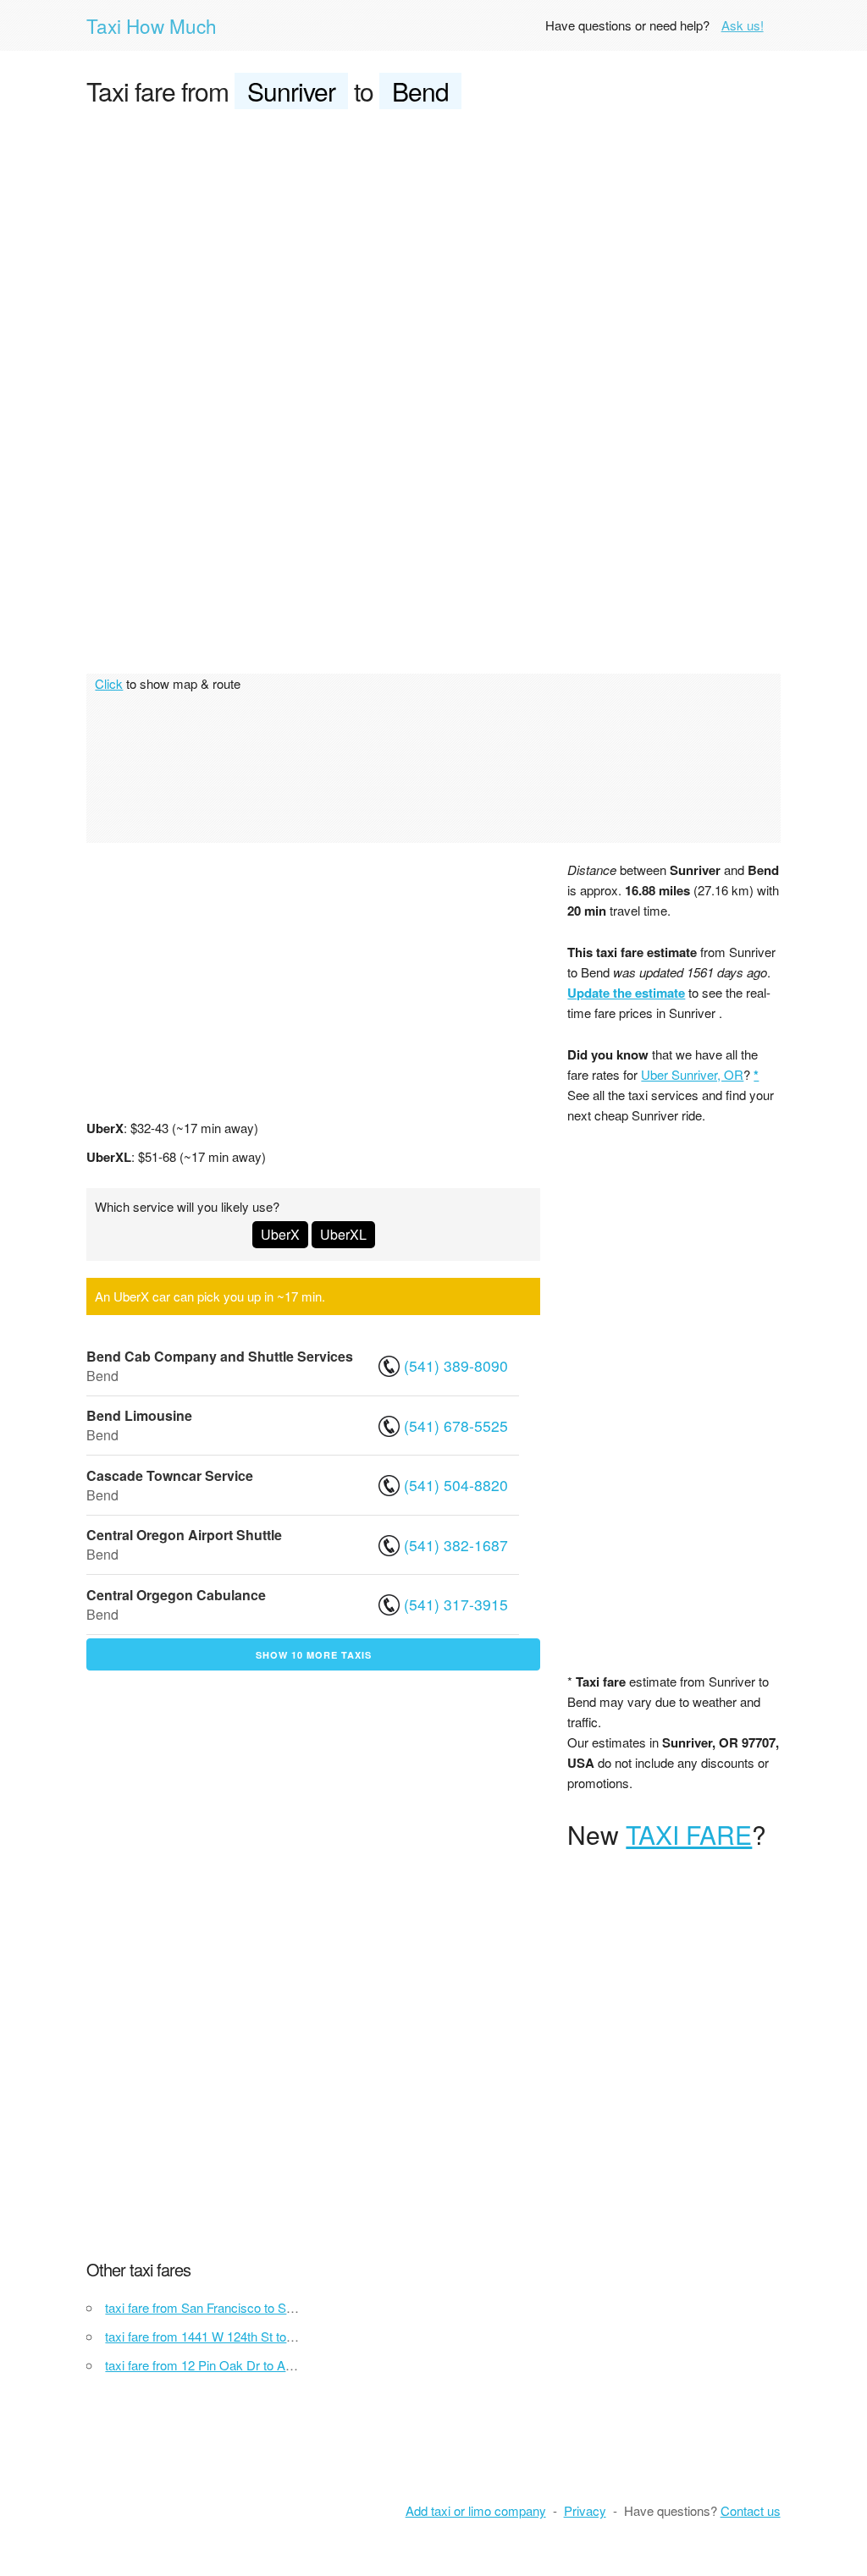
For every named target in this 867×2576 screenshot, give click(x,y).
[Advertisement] (434, 250)
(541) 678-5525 (456, 1426)
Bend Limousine (139, 1415)
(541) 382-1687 (456, 1545)
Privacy (585, 2510)
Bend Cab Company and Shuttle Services (220, 1356)
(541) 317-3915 (456, 1604)
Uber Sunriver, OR (692, 1074)
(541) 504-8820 (456, 1485)
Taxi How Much (152, 25)
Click (109, 683)
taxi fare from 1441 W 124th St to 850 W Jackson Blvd (254, 2336)
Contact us (751, 2510)
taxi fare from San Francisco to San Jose (218, 2307)
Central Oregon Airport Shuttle (184, 1535)
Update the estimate (626, 993)
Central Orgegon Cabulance (176, 1595)
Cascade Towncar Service (170, 1475)
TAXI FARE (689, 1834)
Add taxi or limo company (476, 2510)
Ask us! (743, 25)
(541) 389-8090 (456, 1365)
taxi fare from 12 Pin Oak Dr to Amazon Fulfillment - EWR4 (268, 2365)
